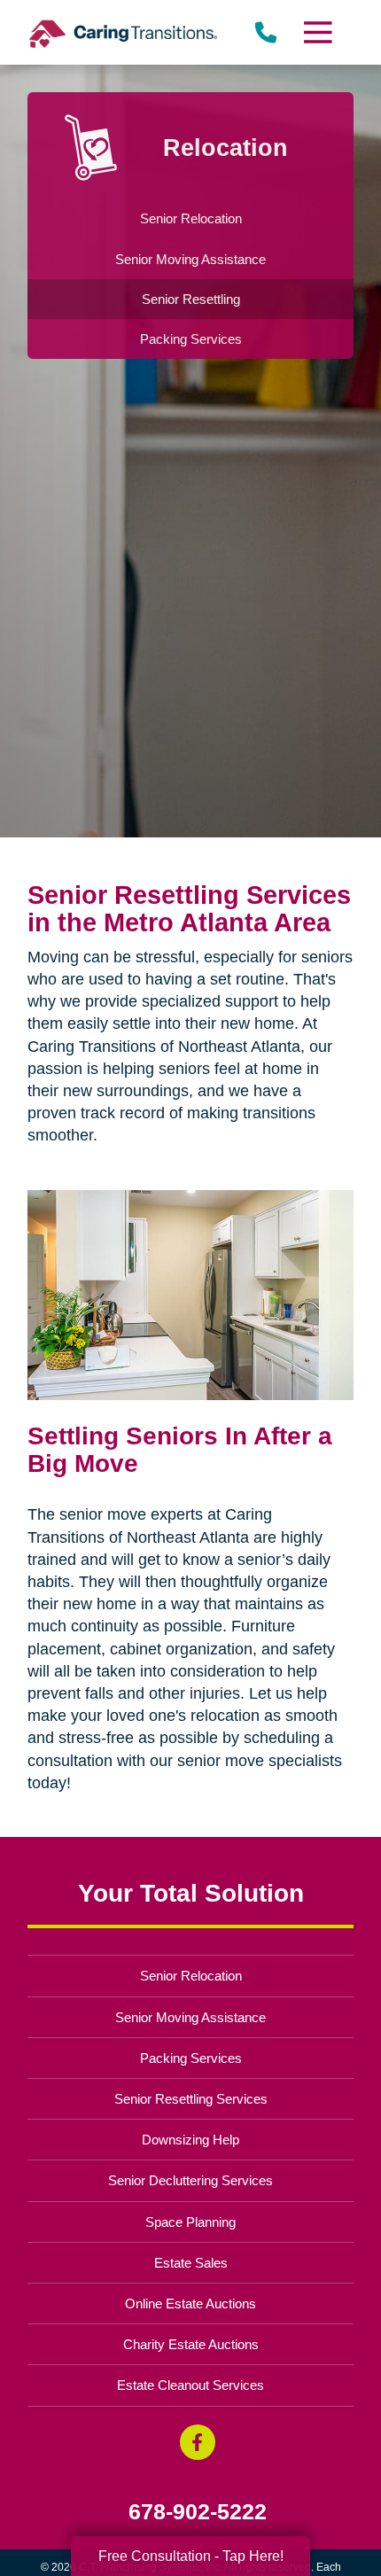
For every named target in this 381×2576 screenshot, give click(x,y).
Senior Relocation (191, 1976)
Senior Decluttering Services (190, 2180)
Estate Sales (191, 2263)
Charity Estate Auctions (191, 2344)
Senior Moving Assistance (190, 2017)
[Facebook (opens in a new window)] (198, 2442)
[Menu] (316, 32)
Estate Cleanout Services (190, 2385)
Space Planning (190, 2222)
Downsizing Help (190, 2140)
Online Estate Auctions (190, 2304)
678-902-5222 (198, 2512)
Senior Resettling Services (191, 2099)
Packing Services (191, 2058)
